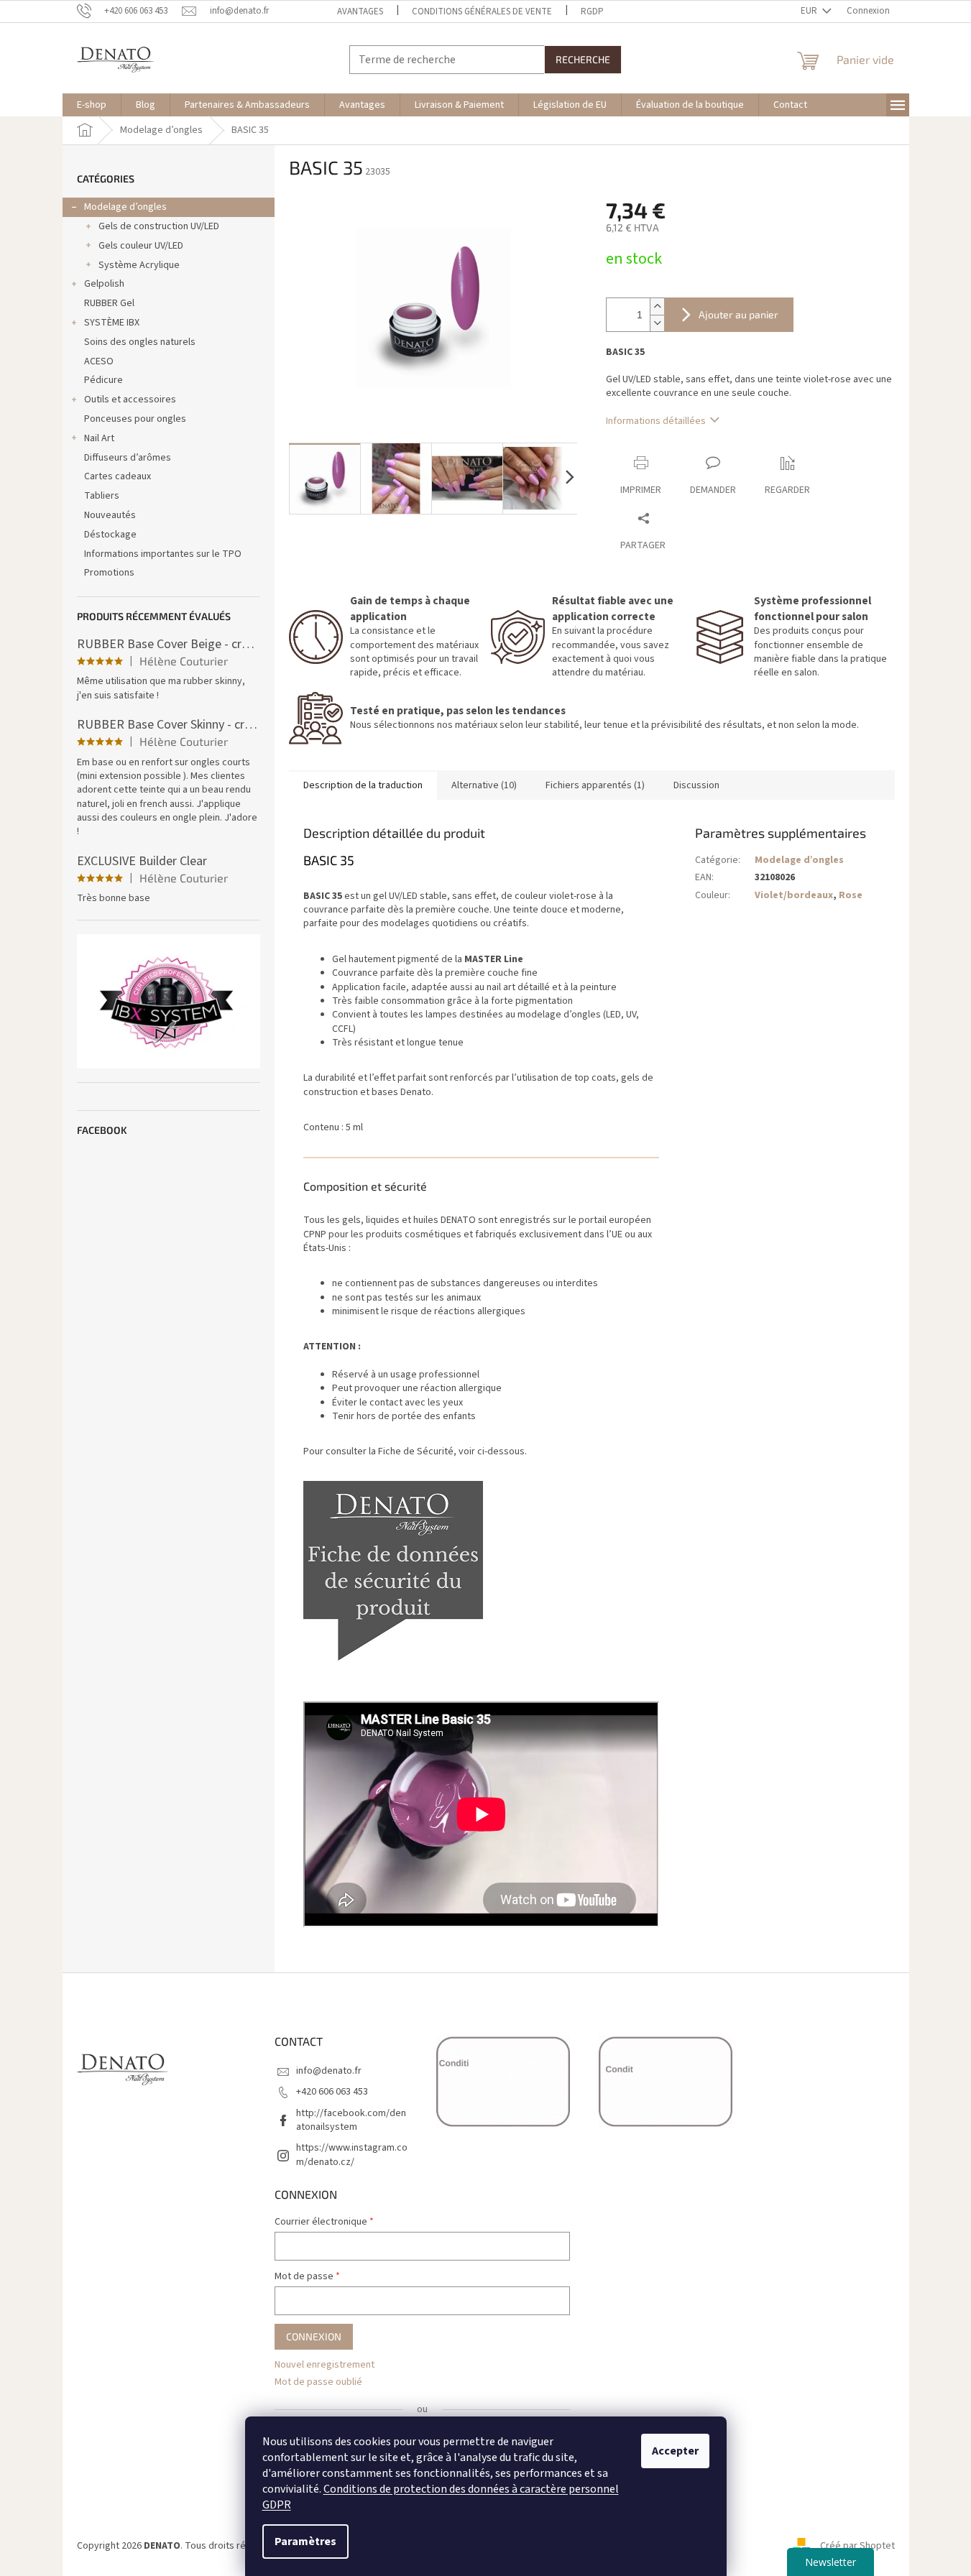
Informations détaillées (656, 421)
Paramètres (305, 2542)
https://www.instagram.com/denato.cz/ (352, 2155)
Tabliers (102, 496)
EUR (810, 11)
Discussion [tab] (696, 785)
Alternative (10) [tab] (484, 785)
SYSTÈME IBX (112, 323)
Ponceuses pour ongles (135, 419)
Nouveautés (110, 515)
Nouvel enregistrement (325, 2365)
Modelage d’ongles (125, 207)
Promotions (109, 573)
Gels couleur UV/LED (141, 246)
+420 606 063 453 (332, 2092)
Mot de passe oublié (318, 2382)
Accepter (675, 2451)
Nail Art (99, 438)
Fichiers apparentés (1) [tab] (595, 785)
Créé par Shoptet (857, 2546)
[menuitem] (92, 105)
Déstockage (110, 535)
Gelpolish (104, 284)
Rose (851, 895)
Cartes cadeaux (118, 476)
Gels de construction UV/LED (159, 226)
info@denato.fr (329, 2071)
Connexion (314, 2336)
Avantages (360, 11)
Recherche (583, 59)
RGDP (592, 11)
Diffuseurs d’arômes (128, 458)
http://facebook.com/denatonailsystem (351, 2120)
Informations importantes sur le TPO (163, 554)
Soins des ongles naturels (140, 342)
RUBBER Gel (109, 303)
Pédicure (103, 380)
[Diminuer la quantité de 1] (657, 323)
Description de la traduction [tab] (363, 785)
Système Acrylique (139, 265)
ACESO (99, 361)
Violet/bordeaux (794, 895)
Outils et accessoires (130, 400)
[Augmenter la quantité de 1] (657, 306)
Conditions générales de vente (482, 11)
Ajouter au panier (738, 314)
